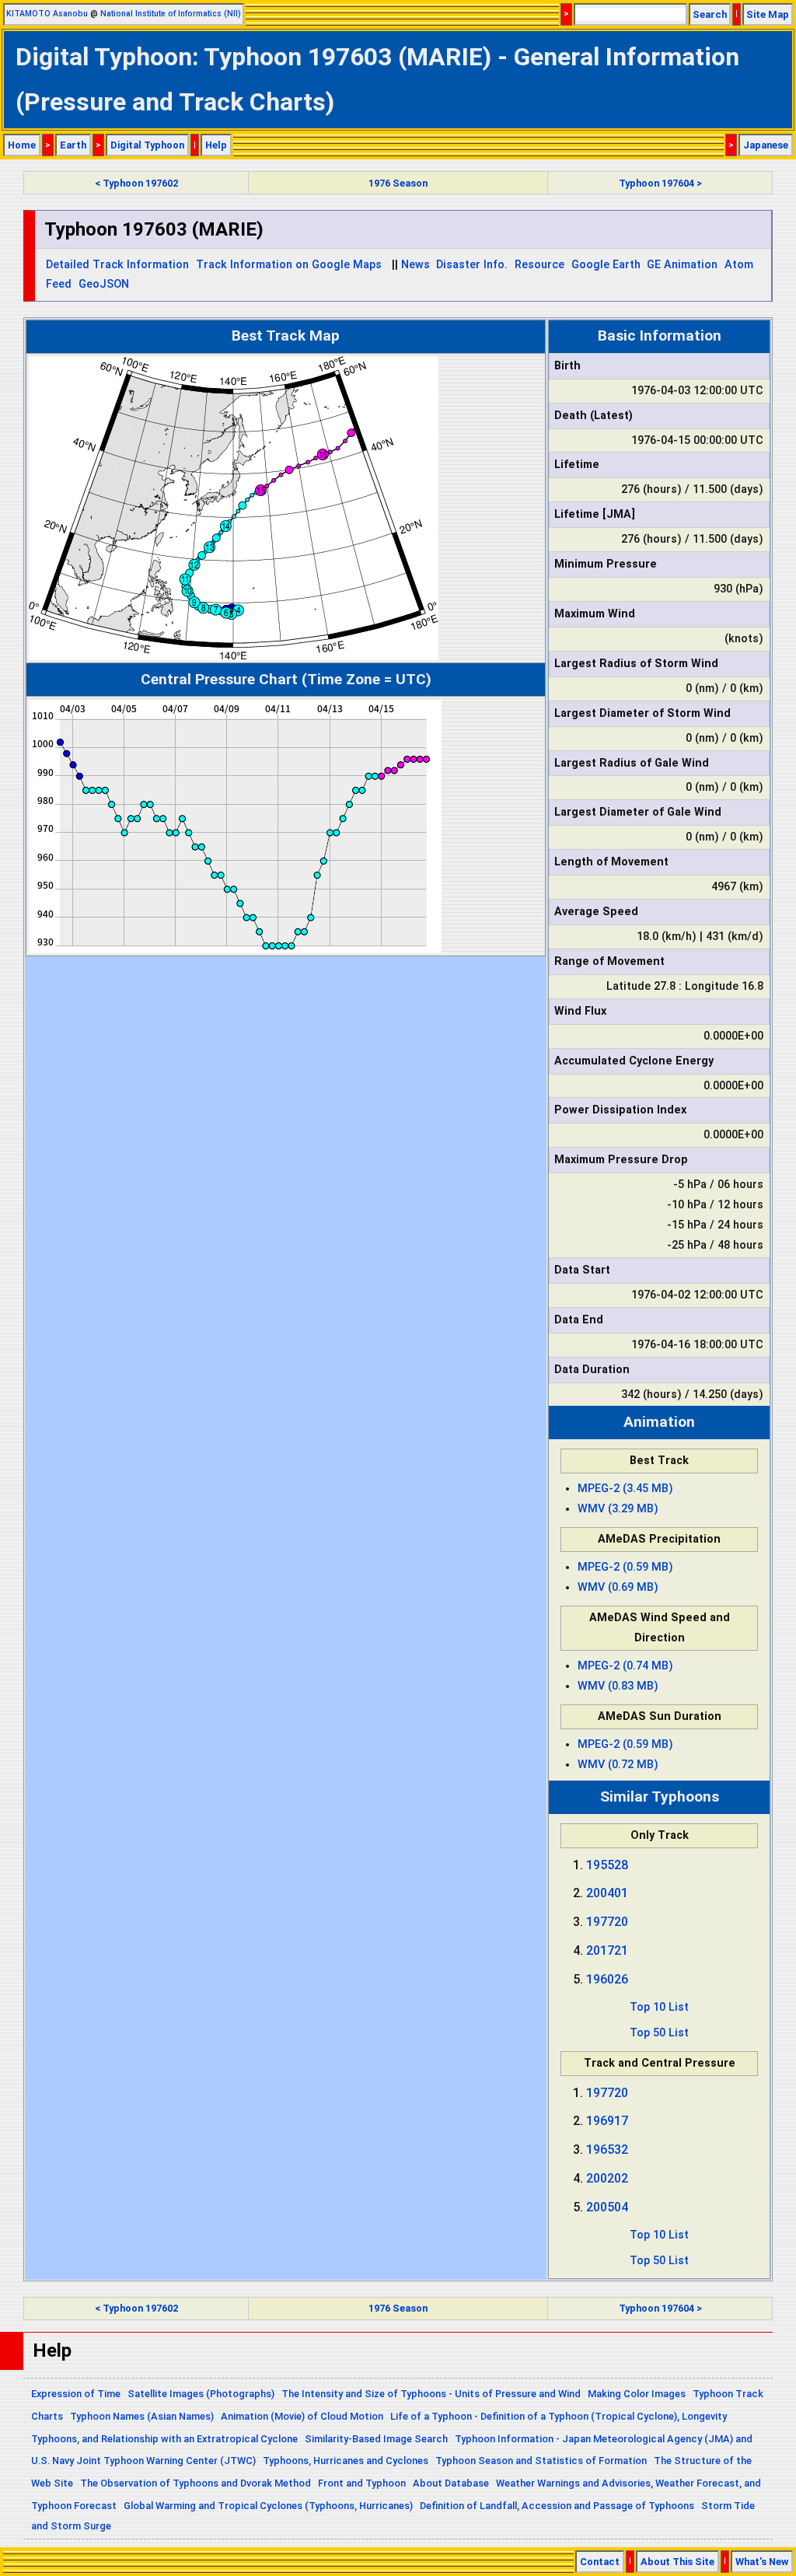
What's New (762, 2562)
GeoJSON (104, 284)
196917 (607, 2121)
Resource (539, 265)
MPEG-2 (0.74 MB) (625, 1666)
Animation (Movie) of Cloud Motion (302, 2416)
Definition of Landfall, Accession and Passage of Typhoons (557, 2506)
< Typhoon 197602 (136, 183)
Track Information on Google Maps (289, 265)
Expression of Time (76, 2394)
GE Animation (682, 265)
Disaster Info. (472, 265)
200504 (607, 2207)
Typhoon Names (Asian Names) (142, 2416)
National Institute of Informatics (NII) (171, 14)
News (415, 265)
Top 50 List (659, 2033)
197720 (607, 1922)
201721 (607, 1950)
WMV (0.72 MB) (618, 1765)
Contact (600, 2562)
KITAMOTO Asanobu (47, 14)
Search (710, 14)
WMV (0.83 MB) (618, 1686)
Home (22, 145)
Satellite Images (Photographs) (201, 2394)
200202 (607, 2178)
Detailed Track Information (117, 265)
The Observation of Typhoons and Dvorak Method (196, 2483)
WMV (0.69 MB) (618, 1587)
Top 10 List (659, 2007)
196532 (607, 2150)
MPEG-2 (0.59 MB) (625, 1567)
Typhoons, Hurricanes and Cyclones (346, 2461)
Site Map (768, 14)
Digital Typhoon (147, 145)
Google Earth (606, 265)
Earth (73, 145)
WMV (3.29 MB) (618, 1509)
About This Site (677, 2562)
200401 (607, 1893)
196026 (607, 1979)
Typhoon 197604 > (660, 183)
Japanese (766, 145)
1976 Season (398, 183)
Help (216, 145)
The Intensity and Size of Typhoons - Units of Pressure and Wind (431, 2394)
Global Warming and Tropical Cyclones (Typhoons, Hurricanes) (268, 2506)
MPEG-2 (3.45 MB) (625, 1489)
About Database (451, 2483)
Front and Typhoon (362, 2483)
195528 (607, 1865)
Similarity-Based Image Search (376, 2439)
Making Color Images (637, 2394)
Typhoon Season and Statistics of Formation (541, 2461)
